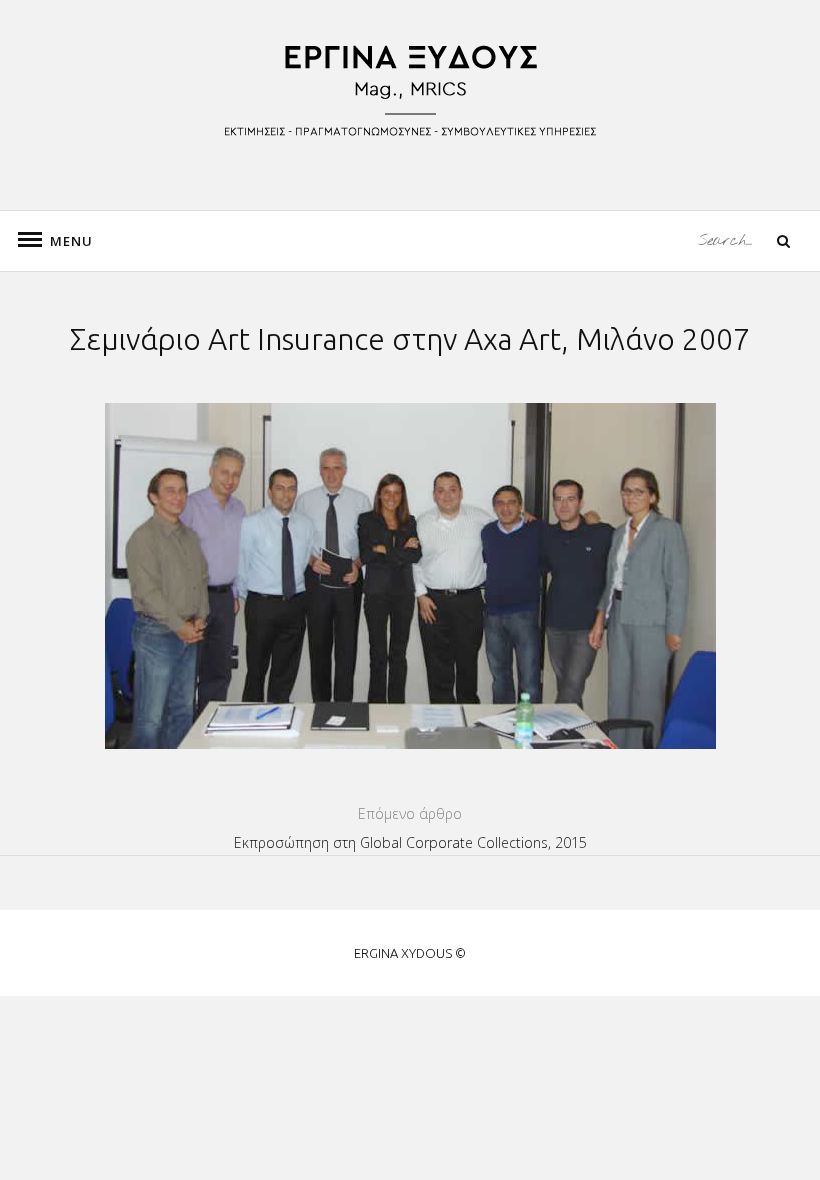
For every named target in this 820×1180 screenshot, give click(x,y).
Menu (60, 241)
